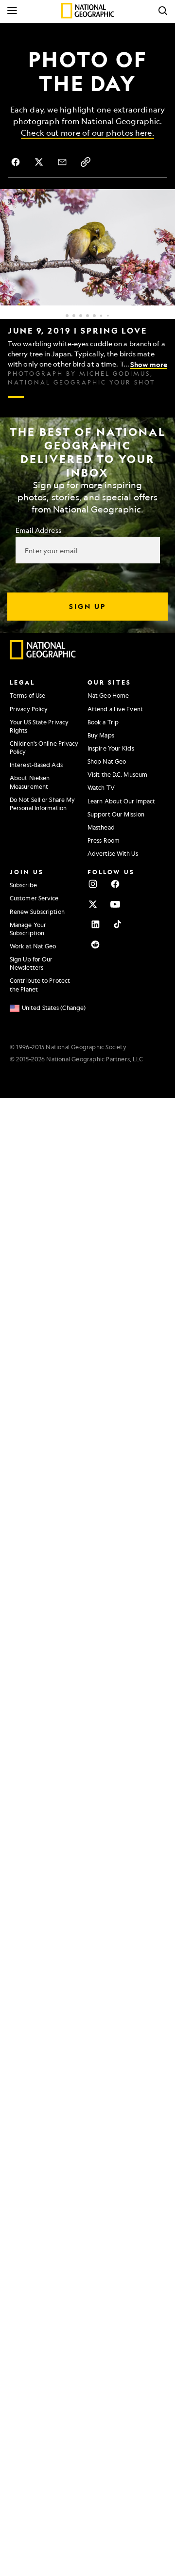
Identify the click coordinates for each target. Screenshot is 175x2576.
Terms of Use (27, 695)
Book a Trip (103, 722)
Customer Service (34, 898)
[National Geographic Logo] (43, 657)
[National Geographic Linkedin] (95, 924)
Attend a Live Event (115, 709)
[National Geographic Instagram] (93, 884)
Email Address (38, 530)
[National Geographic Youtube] (115, 904)
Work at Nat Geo (33, 946)
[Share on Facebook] (16, 162)
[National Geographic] (88, 11)
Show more (149, 364)
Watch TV (101, 787)
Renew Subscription (37, 912)
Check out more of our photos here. (87, 133)
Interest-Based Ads (36, 765)
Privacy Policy (29, 709)
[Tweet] (39, 162)
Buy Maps (101, 735)
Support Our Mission (116, 814)
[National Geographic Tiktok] (118, 924)
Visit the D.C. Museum (117, 774)
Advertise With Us (113, 853)
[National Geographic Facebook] (115, 884)
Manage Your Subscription (28, 929)
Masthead (101, 827)
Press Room (104, 840)
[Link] (86, 162)
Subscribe (23, 885)
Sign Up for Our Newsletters (31, 963)
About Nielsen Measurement (30, 782)
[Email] (62, 162)
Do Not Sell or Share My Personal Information (42, 804)
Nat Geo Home (108, 695)
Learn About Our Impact (121, 801)
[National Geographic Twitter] (93, 904)
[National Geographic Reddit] (95, 944)
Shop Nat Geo (107, 761)
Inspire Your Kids (111, 748)
